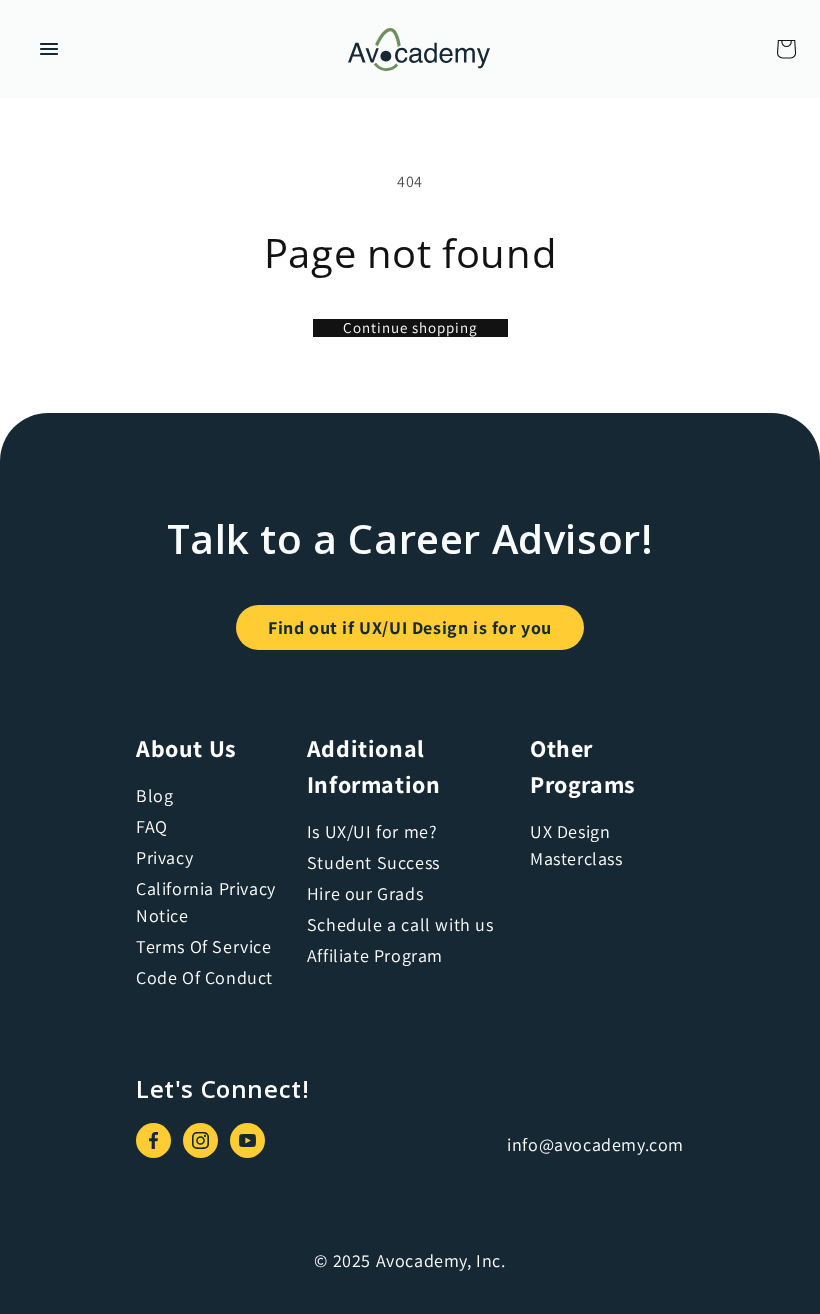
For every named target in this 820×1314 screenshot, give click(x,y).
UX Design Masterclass (576, 845)
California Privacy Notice (206, 902)
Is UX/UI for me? (372, 831)
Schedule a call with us (400, 924)
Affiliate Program (375, 955)
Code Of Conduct (204, 977)
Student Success (373, 862)
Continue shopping (410, 328)
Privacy (164, 857)
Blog (154, 795)
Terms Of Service (204, 946)
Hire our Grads (365, 893)
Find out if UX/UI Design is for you (410, 627)
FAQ (152, 826)
